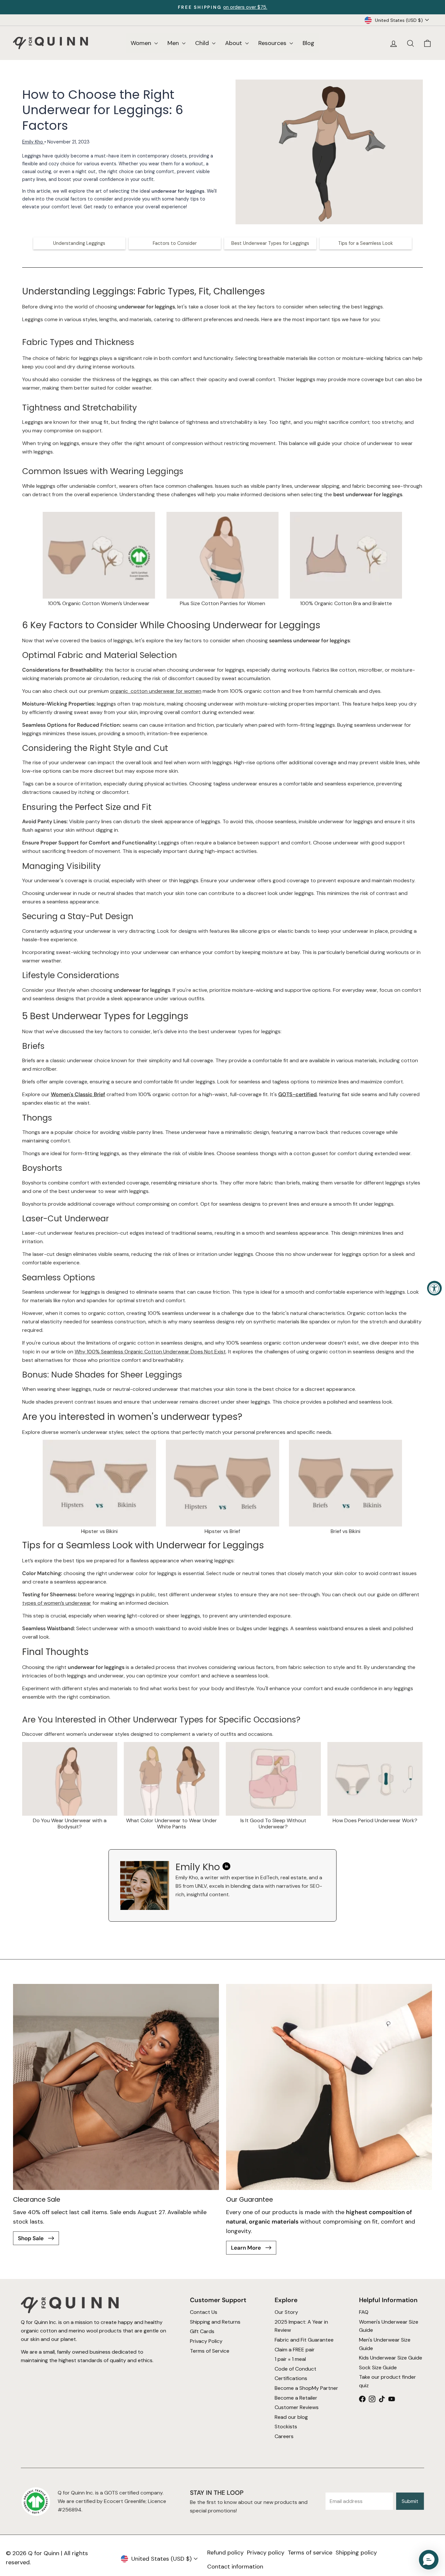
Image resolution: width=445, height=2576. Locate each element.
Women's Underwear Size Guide (389, 2326)
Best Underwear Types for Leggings (270, 243)
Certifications (291, 2378)
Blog (309, 43)
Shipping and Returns (215, 2322)
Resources (273, 43)
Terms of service (310, 2553)
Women (142, 43)
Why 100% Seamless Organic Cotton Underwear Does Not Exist (150, 1352)
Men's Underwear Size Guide (385, 2344)
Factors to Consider (175, 243)
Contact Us (204, 2312)
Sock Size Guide (378, 2368)
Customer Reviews (297, 2407)
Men (174, 43)
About (234, 43)
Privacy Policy (206, 2341)
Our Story (286, 2312)
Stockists (286, 2427)
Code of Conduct (295, 2369)
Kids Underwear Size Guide (391, 2358)
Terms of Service (210, 2351)
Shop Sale (31, 2238)
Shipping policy (356, 2553)
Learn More (247, 2248)
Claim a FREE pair (295, 2349)
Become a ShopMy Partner (306, 2388)
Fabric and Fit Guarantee (304, 2340)
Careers (284, 2436)
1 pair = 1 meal (290, 2359)
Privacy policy (266, 2553)
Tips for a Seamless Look (366, 243)
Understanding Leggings (79, 243)
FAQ (364, 2312)
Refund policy (225, 2553)
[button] (429, 2560)
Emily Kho (33, 142)
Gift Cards (202, 2331)
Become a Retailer (296, 2397)
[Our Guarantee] (329, 2087)
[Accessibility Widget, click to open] (434, 1288)
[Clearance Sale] (116, 2087)
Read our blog (291, 2417)
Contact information (235, 2567)
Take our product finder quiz (388, 2381)
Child (203, 43)
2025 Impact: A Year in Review (301, 2326)
